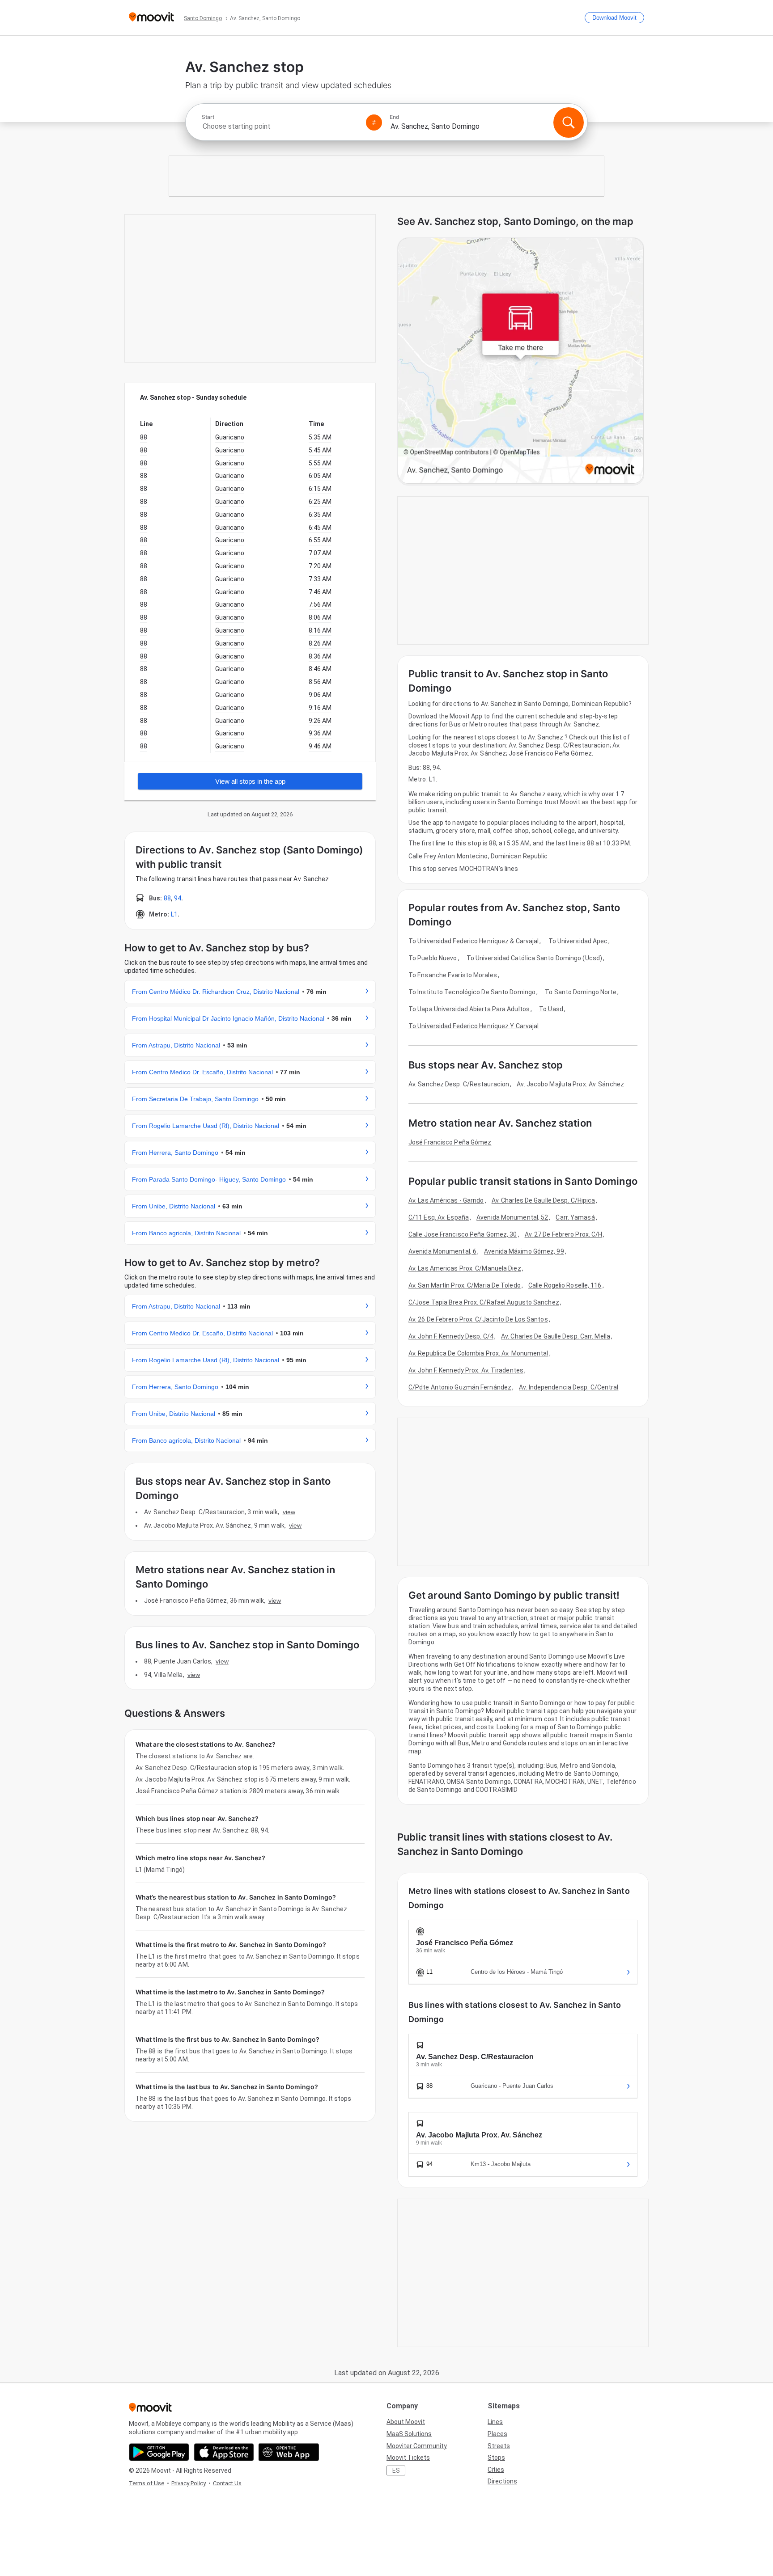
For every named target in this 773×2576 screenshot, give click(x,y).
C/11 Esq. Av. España (439, 1217)
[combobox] (280, 126)
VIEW (289, 1512)
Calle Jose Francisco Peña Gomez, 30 (463, 1234)
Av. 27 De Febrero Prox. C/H (564, 1234)
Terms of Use (147, 2483)
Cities (496, 2470)
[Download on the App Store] (224, 2452)
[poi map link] (521, 361)
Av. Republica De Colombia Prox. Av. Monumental (478, 1353)
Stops (496, 2458)
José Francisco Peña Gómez (450, 1142)
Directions (502, 2481)
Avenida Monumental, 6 (442, 1251)
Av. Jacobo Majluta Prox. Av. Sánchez (570, 1084)
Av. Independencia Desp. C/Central (569, 1387)
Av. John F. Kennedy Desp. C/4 (451, 1336)
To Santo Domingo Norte (581, 992)
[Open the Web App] (289, 2452)
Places (497, 2434)
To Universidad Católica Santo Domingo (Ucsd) (534, 958)
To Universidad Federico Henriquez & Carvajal (474, 941)
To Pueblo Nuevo (433, 958)
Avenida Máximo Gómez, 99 (524, 1251)
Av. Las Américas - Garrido (446, 1200)
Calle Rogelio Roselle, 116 (565, 1285)
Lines (495, 2422)
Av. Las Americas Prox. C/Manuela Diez (465, 1268)
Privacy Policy (189, 2483)
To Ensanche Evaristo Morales (453, 975)
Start (208, 117)
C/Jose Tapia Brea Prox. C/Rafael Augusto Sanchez (484, 1302)
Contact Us (227, 2483)
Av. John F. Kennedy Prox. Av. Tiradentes (466, 1370)
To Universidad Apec (578, 941)
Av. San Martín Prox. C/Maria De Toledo (465, 1285)
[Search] (569, 122)
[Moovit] (151, 18)
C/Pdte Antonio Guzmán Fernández (460, 1387)
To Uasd (551, 1009)
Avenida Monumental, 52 (512, 1217)
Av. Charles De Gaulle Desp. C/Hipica (544, 1200)
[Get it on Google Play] (159, 2452)
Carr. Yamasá (575, 1217)
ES (396, 2470)
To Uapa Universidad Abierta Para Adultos (469, 1009)
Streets (499, 2446)
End (395, 117)
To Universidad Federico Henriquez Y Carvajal (474, 1026)
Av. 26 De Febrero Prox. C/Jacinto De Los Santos (478, 1319)
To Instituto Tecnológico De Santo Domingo (472, 992)
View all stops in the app (250, 781)
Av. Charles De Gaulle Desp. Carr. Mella (556, 1336)
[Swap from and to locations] (374, 122)
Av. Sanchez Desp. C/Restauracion (459, 1084)
